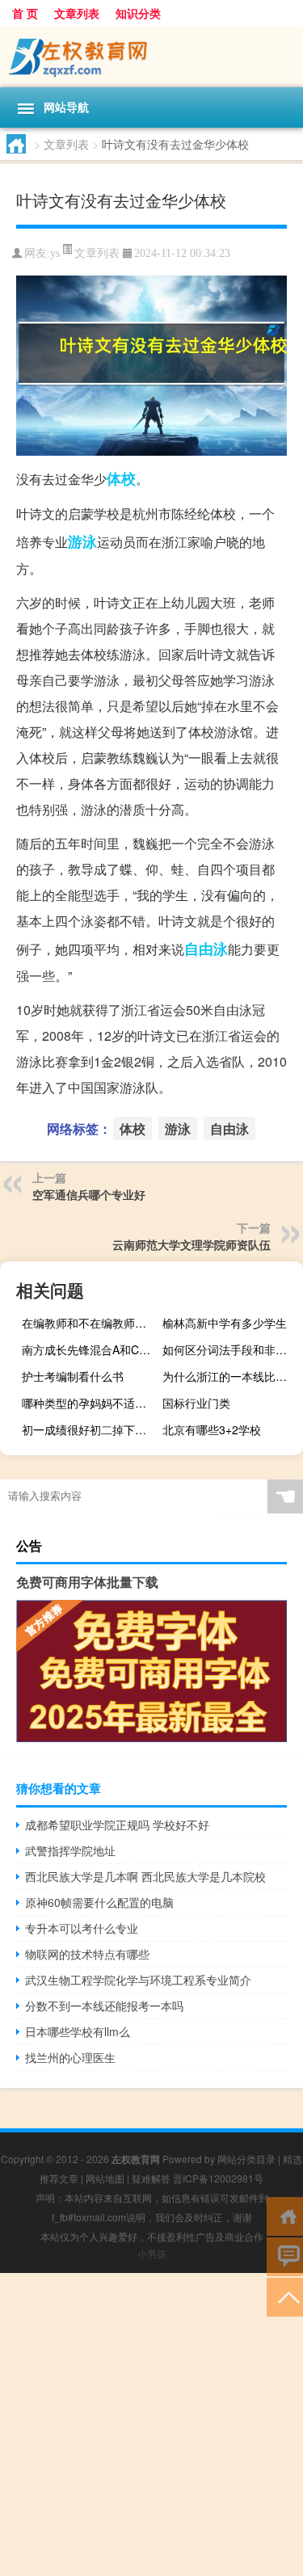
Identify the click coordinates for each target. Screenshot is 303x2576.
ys (55, 253)
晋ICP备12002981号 (218, 2178)
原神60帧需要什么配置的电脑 (99, 1902)
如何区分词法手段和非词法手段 (231, 1349)
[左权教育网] (151, 57)
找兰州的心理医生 (70, 2057)
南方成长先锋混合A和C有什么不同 (90, 1349)
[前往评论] (285, 2256)
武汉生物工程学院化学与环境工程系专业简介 (138, 1980)
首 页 (25, 13)
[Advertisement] (151, 2424)
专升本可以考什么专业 (82, 1928)
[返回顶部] (285, 2296)
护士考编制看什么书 (73, 1376)
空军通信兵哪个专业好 (89, 1194)
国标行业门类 (196, 1403)
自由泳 (206, 949)
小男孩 (152, 2253)
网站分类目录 (246, 2159)
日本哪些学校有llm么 (78, 2031)
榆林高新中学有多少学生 (225, 1323)
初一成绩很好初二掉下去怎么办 (90, 1429)
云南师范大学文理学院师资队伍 (191, 1244)
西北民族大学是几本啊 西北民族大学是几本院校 (145, 1876)
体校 (121, 478)
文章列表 (77, 13)
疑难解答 (151, 2178)
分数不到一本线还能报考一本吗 (104, 2006)
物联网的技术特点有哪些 (87, 1954)
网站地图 (105, 2178)
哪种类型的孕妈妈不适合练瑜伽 (90, 1403)
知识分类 (138, 13)
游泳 (82, 541)
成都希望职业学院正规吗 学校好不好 (117, 1825)
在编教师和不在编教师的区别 (90, 1323)
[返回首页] (285, 2215)
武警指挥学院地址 (70, 1850)
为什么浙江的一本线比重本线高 (231, 1376)
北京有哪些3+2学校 (212, 1429)
